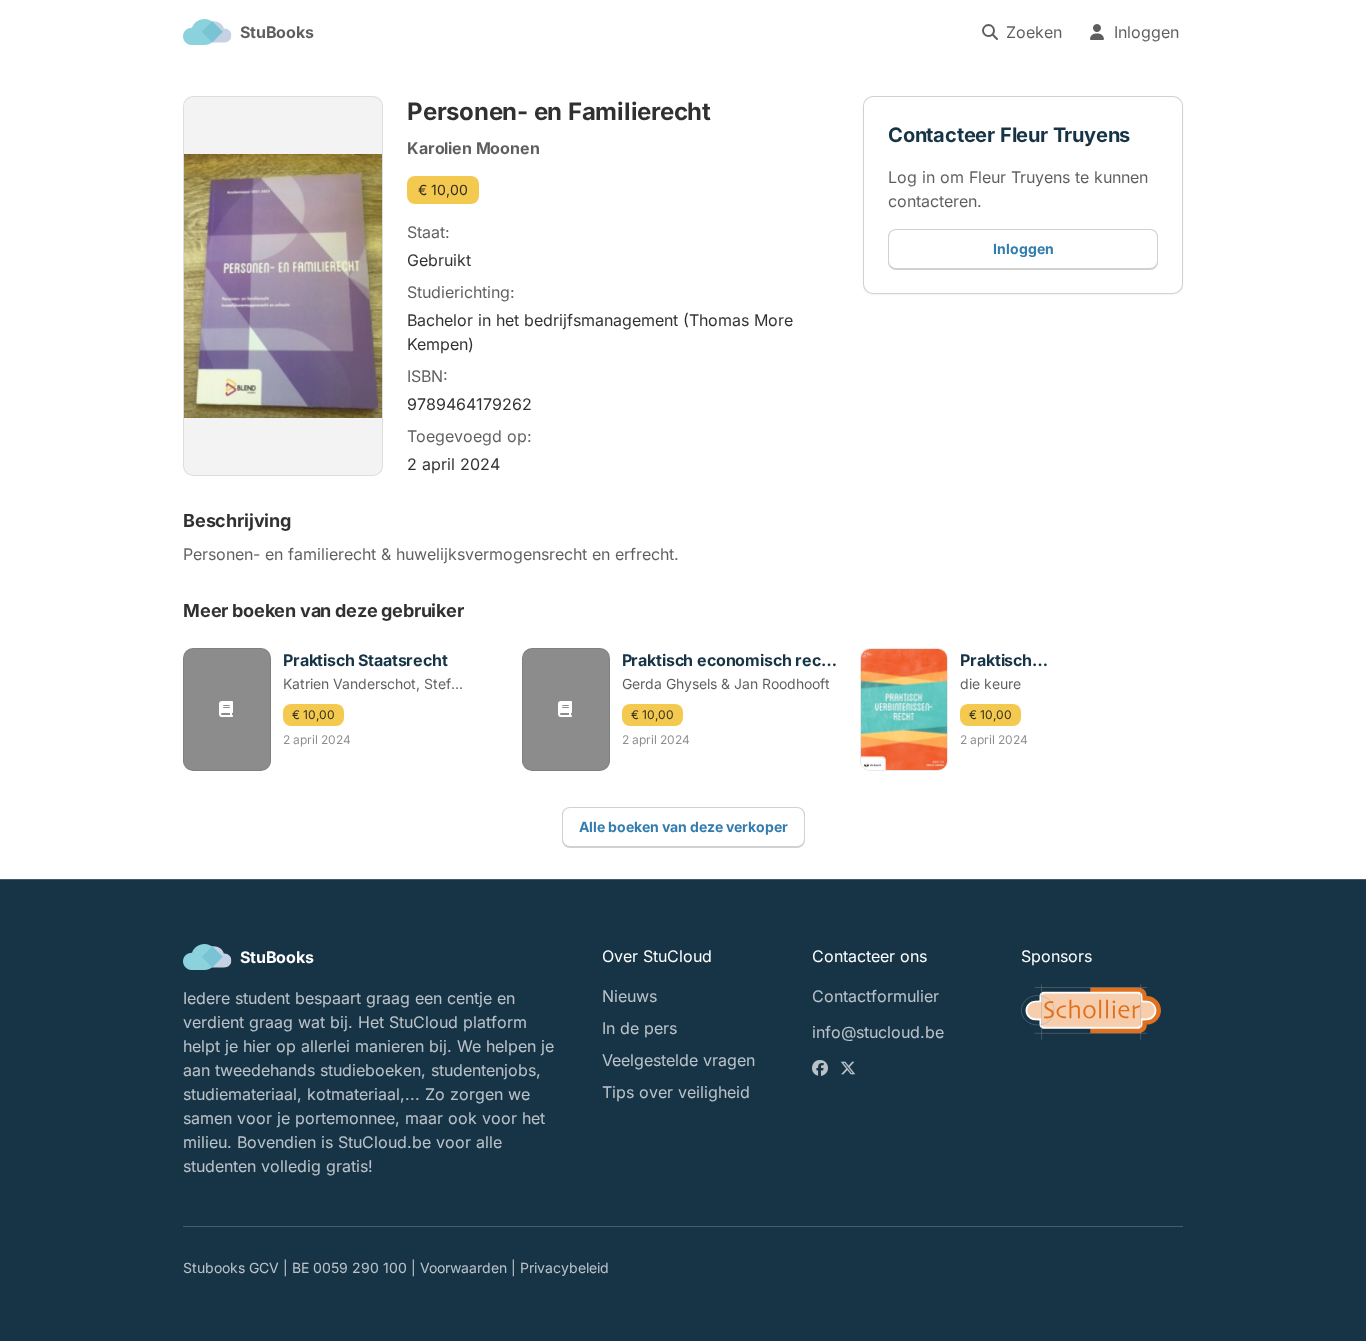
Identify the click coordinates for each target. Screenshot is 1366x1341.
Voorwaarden (463, 1267)
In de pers (639, 1028)
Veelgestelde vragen (678, 1060)
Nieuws (629, 996)
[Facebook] (822, 1068)
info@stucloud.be (878, 1032)
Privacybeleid (564, 1267)
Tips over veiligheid (676, 1092)
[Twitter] (850, 1068)
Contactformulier (875, 996)
